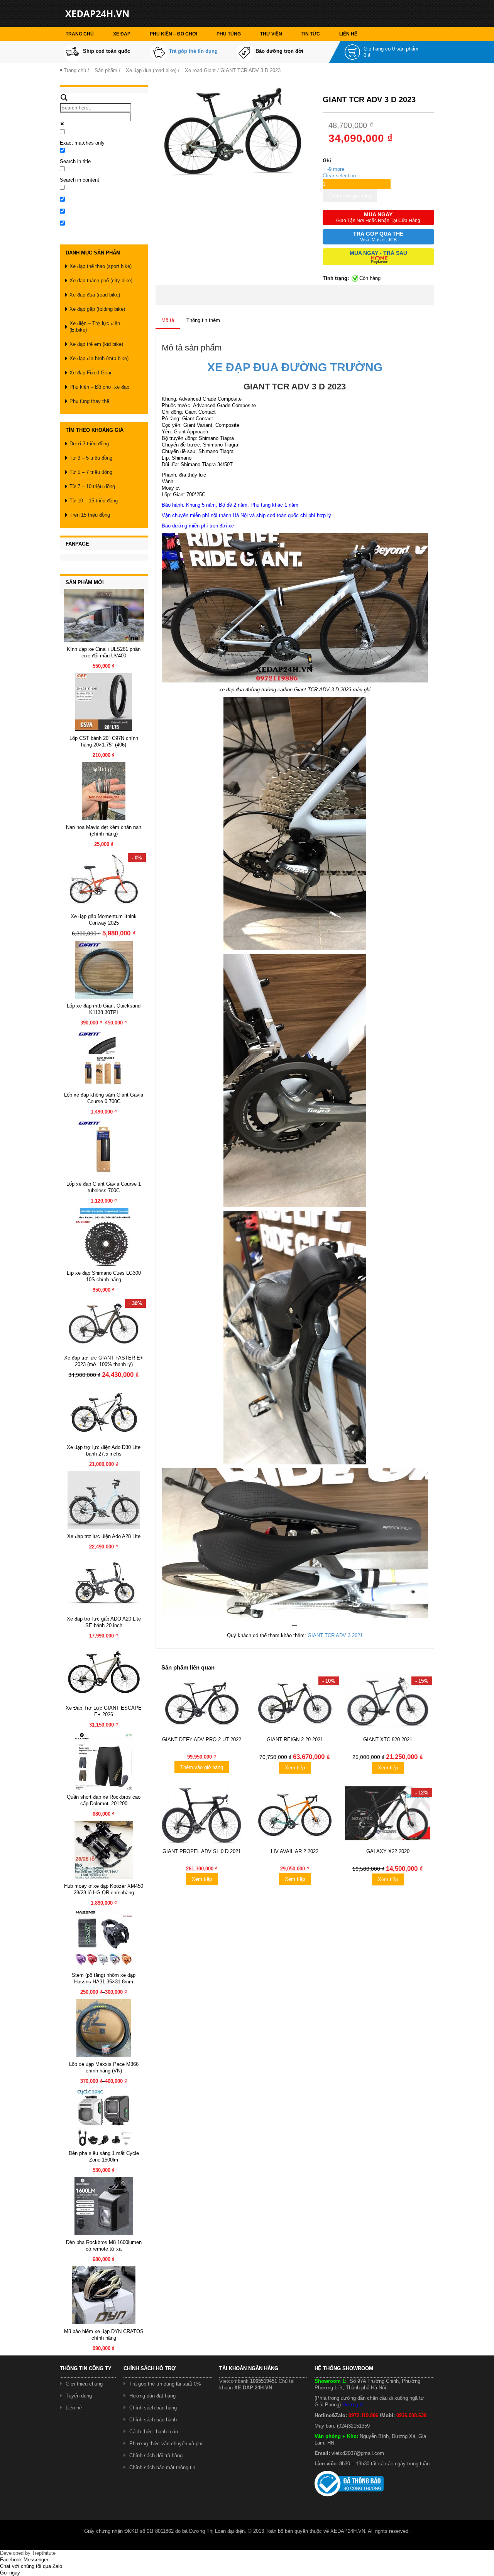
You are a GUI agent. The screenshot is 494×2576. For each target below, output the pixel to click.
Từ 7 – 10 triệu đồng (92, 486)
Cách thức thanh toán (154, 2432)
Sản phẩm (106, 70)
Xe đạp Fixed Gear (91, 373)
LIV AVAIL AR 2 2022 (295, 1851)
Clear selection (339, 176)
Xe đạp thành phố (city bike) (101, 281)
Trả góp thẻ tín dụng (193, 51)
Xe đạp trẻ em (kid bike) (96, 344)
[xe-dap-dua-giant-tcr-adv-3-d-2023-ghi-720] (235, 133)
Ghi (327, 161)
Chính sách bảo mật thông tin (162, 2467)
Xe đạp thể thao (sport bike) (101, 266)
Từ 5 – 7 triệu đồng (91, 472)
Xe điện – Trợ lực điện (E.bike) (95, 327)
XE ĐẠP (122, 34)
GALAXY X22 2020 (388, 1851)
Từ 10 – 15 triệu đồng (94, 501)
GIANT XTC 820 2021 (388, 1740)
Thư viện (271, 34)
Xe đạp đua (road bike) (151, 70)
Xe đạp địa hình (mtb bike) (99, 358)
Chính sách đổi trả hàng (156, 2456)
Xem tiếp (295, 1768)
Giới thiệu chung (84, 2384)
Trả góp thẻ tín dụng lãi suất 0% (165, 2384)
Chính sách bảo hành (153, 2420)
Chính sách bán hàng (153, 2408)
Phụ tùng (229, 34)
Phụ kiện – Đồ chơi (173, 34)
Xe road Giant (200, 70)
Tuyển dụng (79, 2396)
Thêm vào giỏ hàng (350, 196)
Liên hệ (348, 34)
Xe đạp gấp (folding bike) (97, 309)
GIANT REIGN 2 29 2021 (295, 1740)
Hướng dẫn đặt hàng (152, 2396)
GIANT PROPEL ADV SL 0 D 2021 (202, 1851)
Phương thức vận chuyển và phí (166, 2444)
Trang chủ (80, 34)
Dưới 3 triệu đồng (89, 444)
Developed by (28, 2553)
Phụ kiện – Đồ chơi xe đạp (99, 387)
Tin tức (311, 34)
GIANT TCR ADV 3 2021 (335, 1635)
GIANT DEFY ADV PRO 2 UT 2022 (202, 1740)
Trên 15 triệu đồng (90, 515)
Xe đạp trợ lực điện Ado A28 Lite (104, 1536)
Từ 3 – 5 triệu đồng (91, 458)
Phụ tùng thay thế (89, 401)
